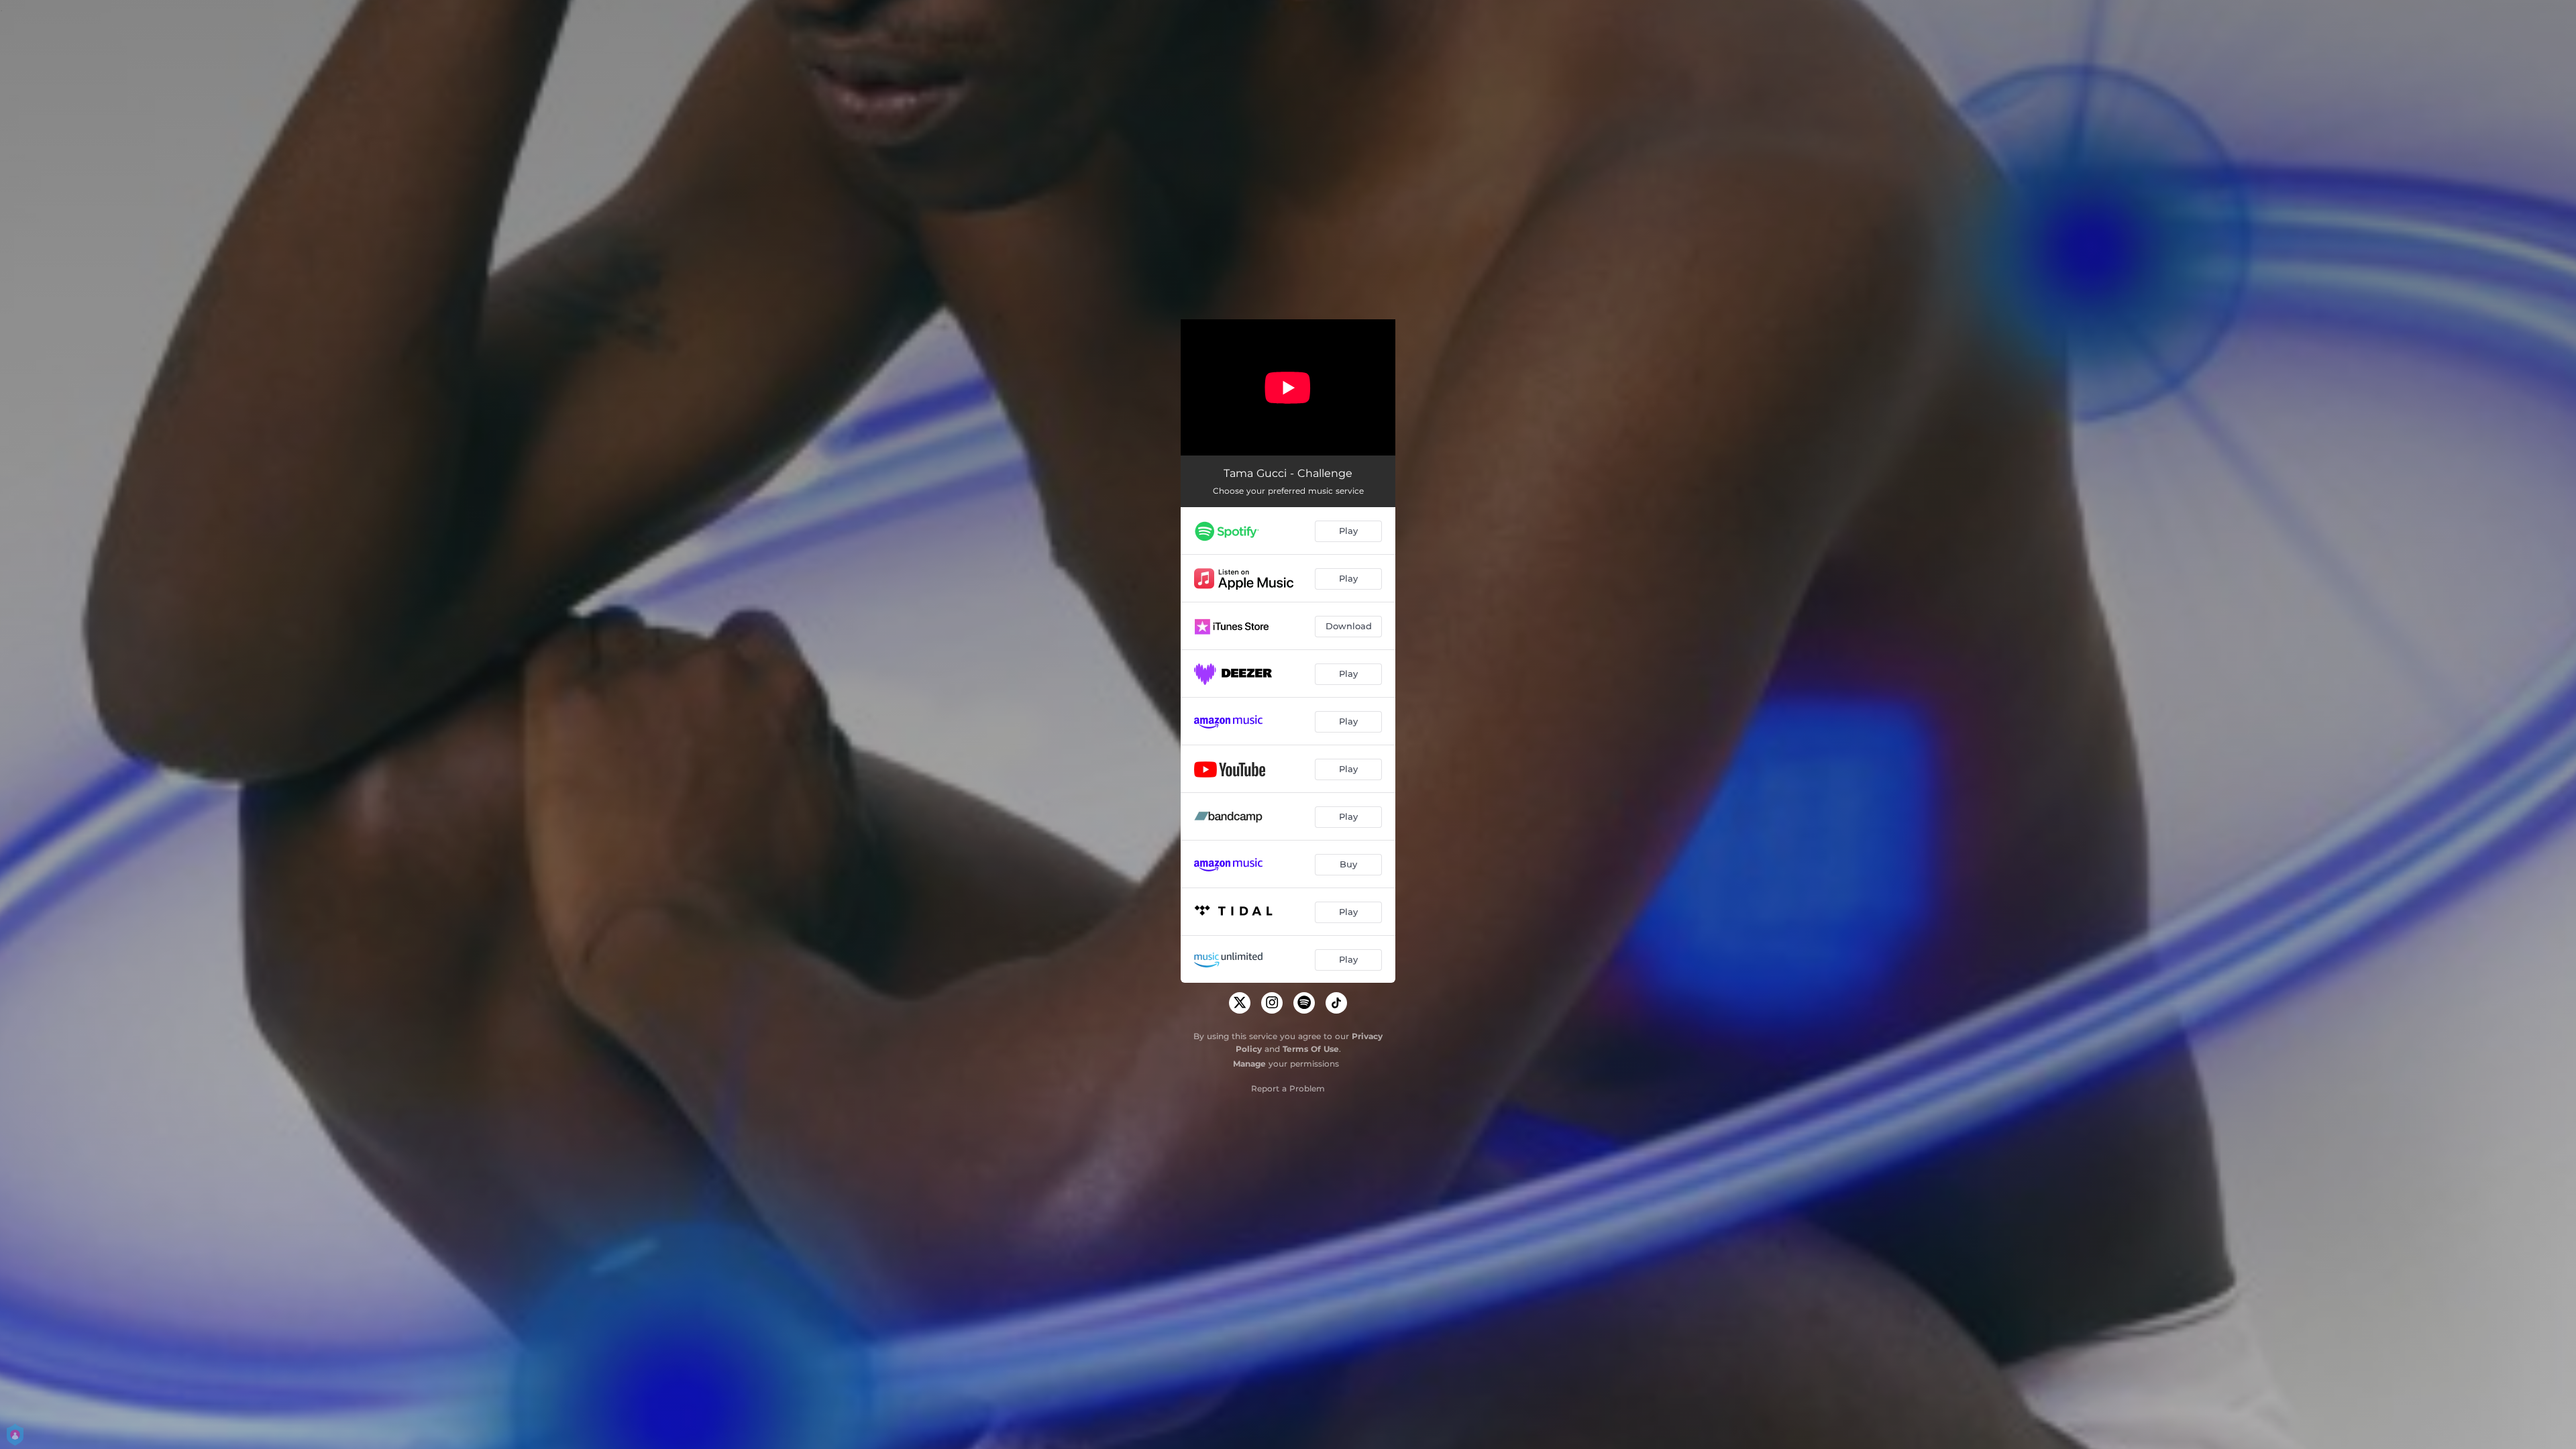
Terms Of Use (1311, 1049)
